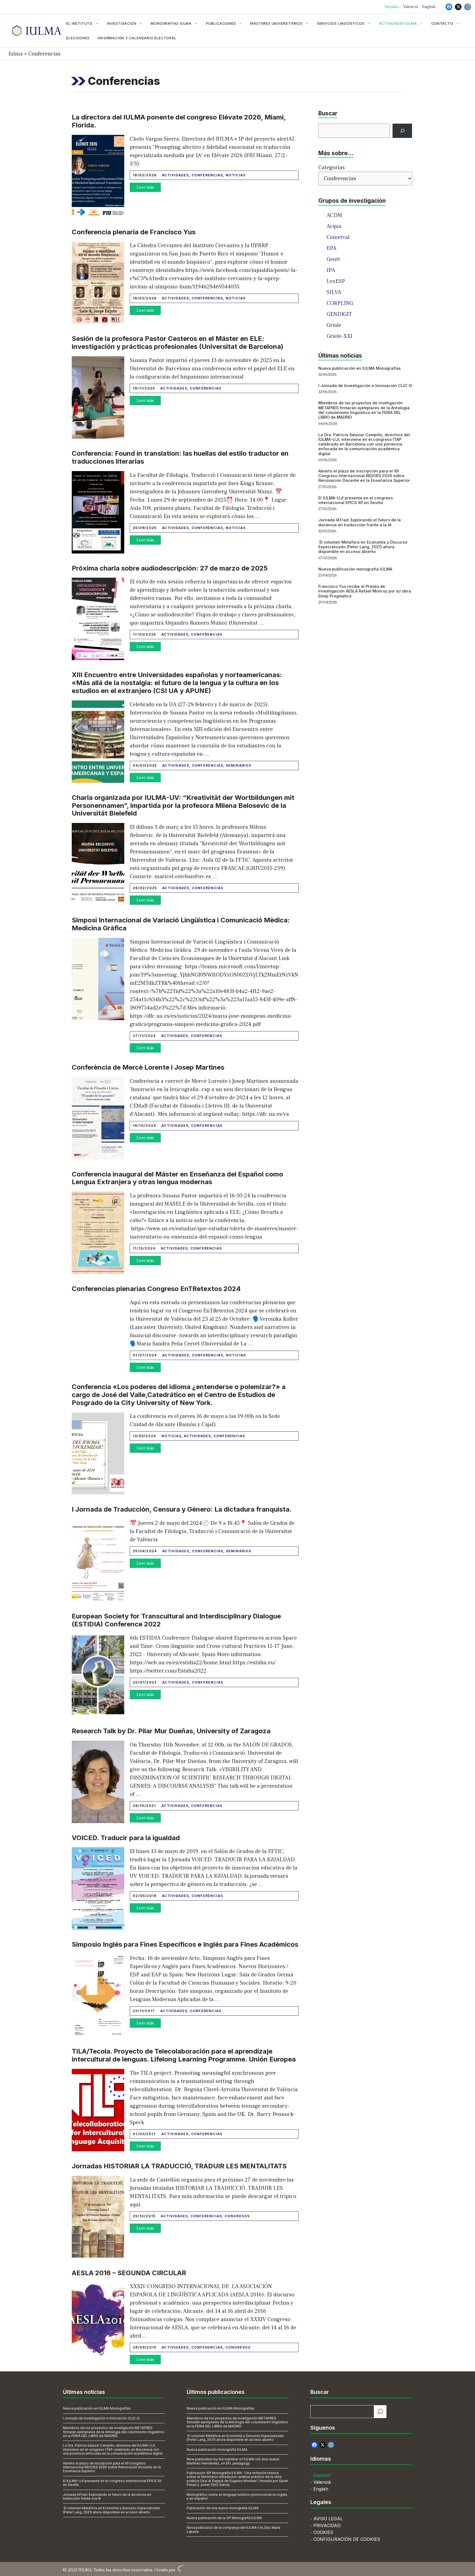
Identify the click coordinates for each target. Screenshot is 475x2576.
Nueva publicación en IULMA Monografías (360, 368)
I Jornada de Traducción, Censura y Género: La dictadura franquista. (182, 1509)
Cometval (338, 237)
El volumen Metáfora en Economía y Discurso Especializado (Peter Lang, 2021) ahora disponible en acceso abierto (363, 547)
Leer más (145, 187)
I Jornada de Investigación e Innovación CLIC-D (365, 386)
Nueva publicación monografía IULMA (355, 569)
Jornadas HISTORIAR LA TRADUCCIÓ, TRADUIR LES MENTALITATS (179, 2166)
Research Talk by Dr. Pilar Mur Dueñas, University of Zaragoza (171, 1731)
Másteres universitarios (276, 23)
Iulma (16, 54)
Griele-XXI (339, 336)
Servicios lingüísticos (341, 23)
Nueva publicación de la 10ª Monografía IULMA (224, 2518)
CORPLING (340, 303)
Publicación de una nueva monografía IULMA (223, 2508)
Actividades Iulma (398, 23)
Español (392, 7)
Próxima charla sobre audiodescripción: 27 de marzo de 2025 (170, 568)
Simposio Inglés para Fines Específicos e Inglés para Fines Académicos (185, 1944)
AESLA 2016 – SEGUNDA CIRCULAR (129, 2273)
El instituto (79, 23)
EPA (332, 248)
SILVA (334, 292)
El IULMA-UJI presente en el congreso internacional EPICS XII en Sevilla (356, 500)
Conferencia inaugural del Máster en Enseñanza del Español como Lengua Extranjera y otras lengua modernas (177, 1178)
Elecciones (78, 38)
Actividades (175, 175)
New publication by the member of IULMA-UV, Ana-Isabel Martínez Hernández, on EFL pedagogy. (233, 2461)
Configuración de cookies (347, 2539)
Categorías (332, 168)
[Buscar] (402, 131)
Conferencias (207, 175)
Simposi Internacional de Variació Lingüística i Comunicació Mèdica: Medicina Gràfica (181, 924)
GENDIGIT (339, 314)
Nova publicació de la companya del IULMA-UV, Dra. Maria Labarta (234, 2529)
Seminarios (239, 765)
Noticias (236, 175)
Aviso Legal (328, 2519)
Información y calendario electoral (137, 38)
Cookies (323, 2532)
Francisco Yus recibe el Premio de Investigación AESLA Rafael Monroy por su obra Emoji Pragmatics (365, 591)
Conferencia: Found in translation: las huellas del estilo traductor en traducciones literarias (180, 457)
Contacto (442, 23)
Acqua (334, 226)
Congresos (237, 2216)
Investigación (122, 23)
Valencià (411, 7)
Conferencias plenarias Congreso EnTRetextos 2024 (156, 1289)
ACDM (334, 215)
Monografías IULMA (171, 23)
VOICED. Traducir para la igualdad (126, 1838)
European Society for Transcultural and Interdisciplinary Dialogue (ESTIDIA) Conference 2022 (176, 1620)
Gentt (333, 259)
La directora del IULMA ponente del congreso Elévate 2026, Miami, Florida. (179, 121)
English (429, 7)
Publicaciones (221, 23)
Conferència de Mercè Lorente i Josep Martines (148, 1067)
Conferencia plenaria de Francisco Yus (134, 232)
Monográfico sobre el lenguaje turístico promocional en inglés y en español (237, 2496)
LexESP (336, 281)
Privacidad (327, 2525)
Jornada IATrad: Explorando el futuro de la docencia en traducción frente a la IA (360, 522)
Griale (334, 325)
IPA (331, 270)
